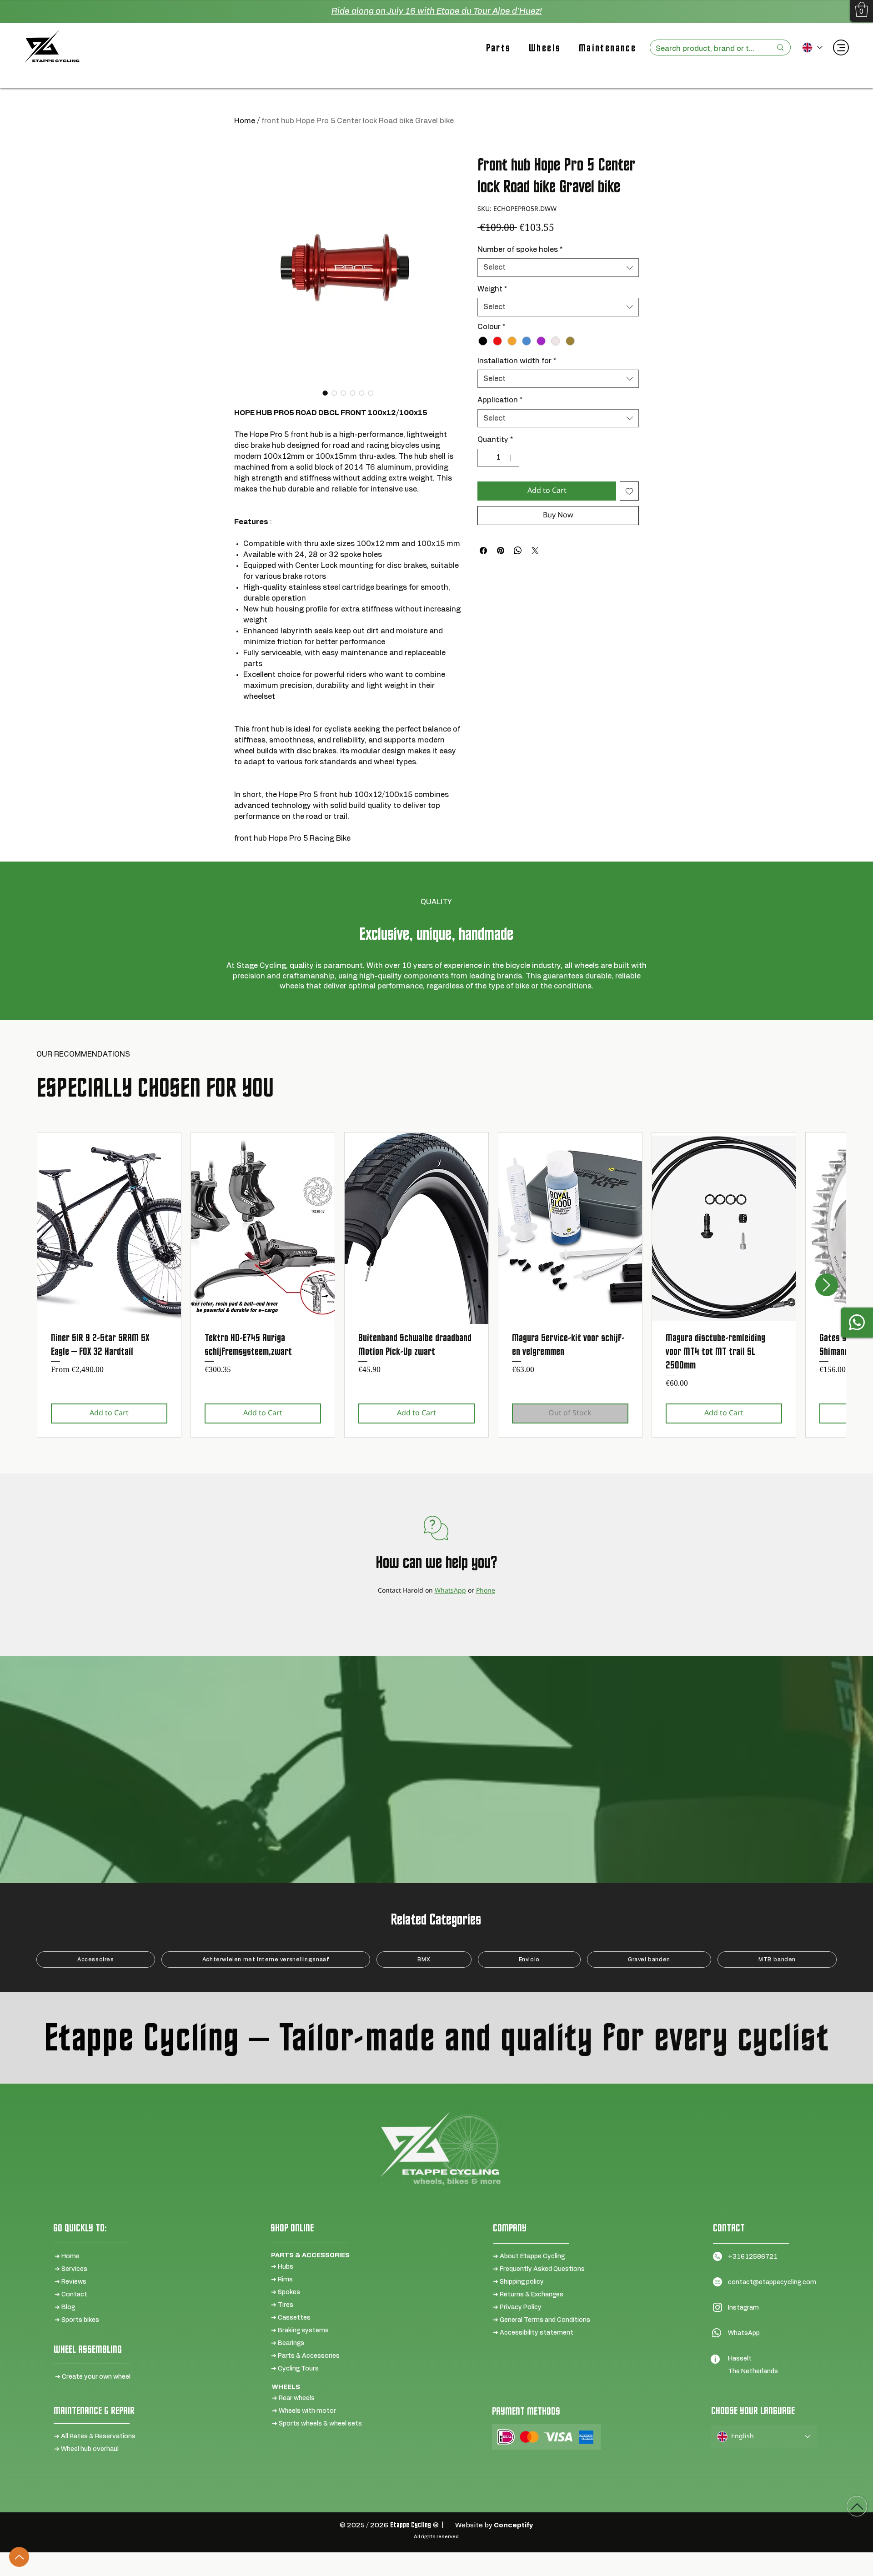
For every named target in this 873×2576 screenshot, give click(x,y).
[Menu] (841, 48)
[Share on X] (535, 551)
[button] (862, 9)
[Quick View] (109, 1228)
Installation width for (517, 361)
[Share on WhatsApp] (518, 551)
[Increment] (512, 458)
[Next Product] (827, 1285)
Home (245, 121)
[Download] (857, 2506)
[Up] (19, 2557)
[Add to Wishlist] (629, 491)
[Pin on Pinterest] (501, 551)
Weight (492, 289)
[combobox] (558, 267)
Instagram (743, 2308)
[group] (436, 1285)
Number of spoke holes (520, 250)
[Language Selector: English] (812, 48)
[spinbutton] (498, 458)
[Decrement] (485, 458)
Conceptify (514, 2525)
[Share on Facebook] (483, 551)
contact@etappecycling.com (772, 2282)
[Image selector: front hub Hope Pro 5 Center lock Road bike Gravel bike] (325, 393)
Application (500, 400)
